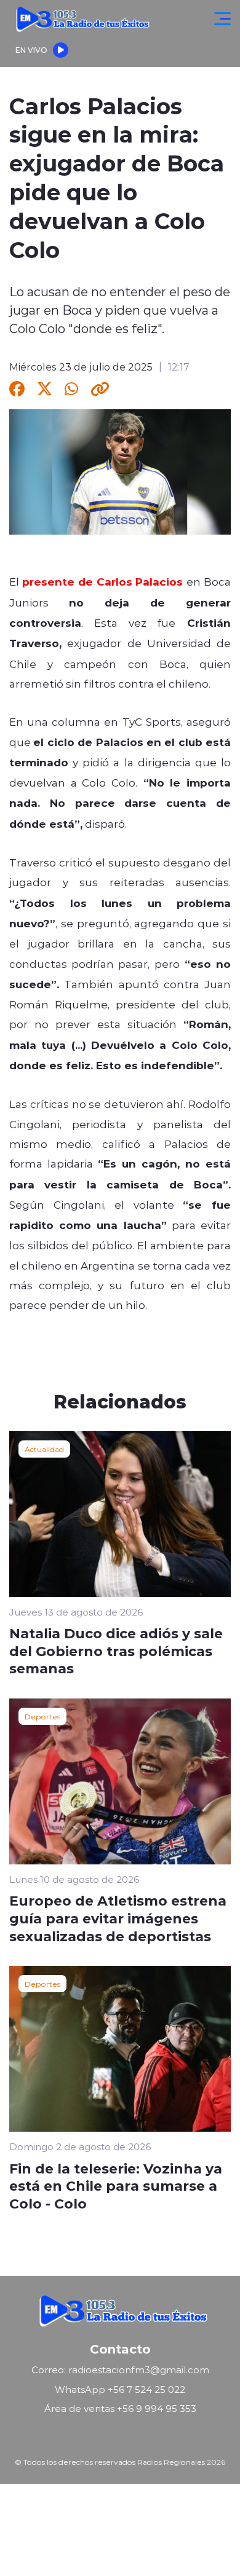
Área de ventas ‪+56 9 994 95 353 (120, 2409)
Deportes (42, 1716)
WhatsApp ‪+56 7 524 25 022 (120, 2389)
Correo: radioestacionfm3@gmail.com (120, 2370)
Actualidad (44, 1449)
